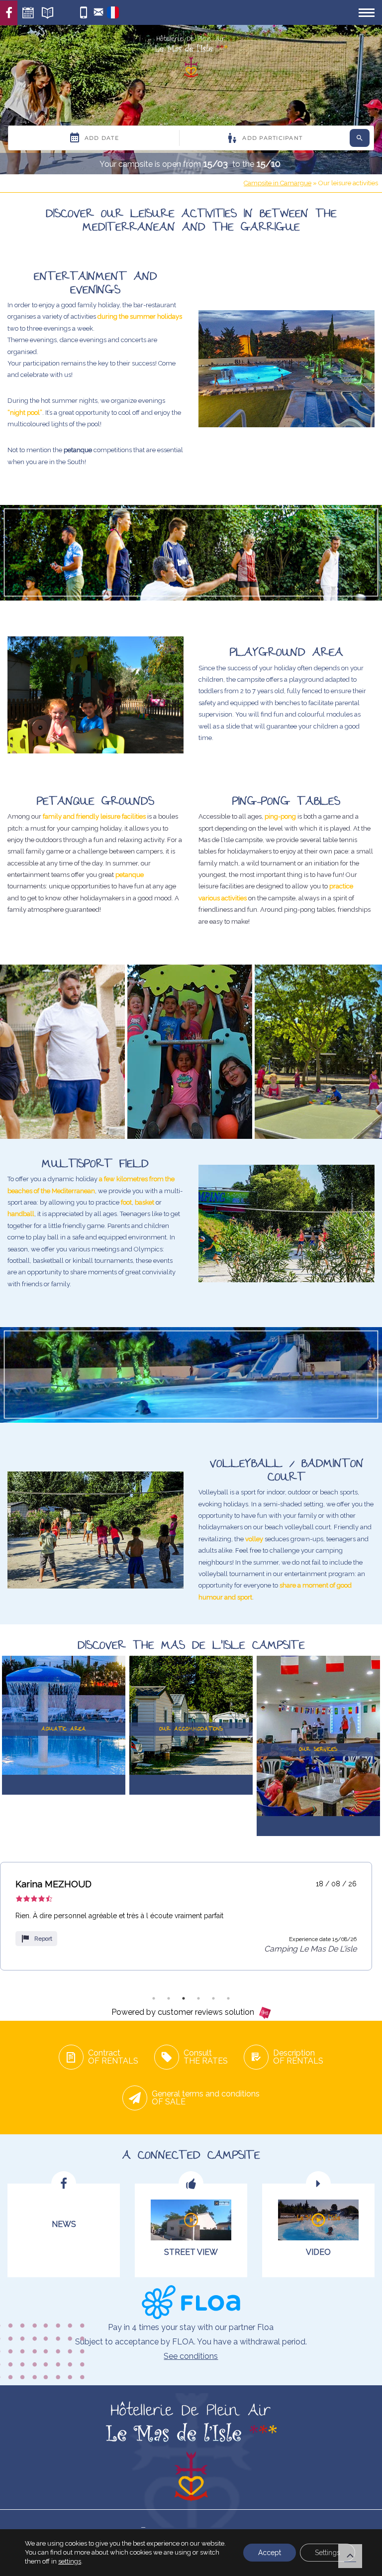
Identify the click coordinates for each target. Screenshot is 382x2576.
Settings (328, 2553)
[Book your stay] (28, 13)
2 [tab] (169, 1998)
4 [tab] (198, 1998)
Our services (141, 12)
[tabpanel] (186, 1916)
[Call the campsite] (83, 13)
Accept (270, 2553)
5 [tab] (213, 1998)
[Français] (113, 16)
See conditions (191, 2356)
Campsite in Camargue (278, 183)
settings (70, 2561)
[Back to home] (191, 58)
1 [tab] (154, 1998)
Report (43, 1939)
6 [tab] (228, 1998)
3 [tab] (184, 1998)
